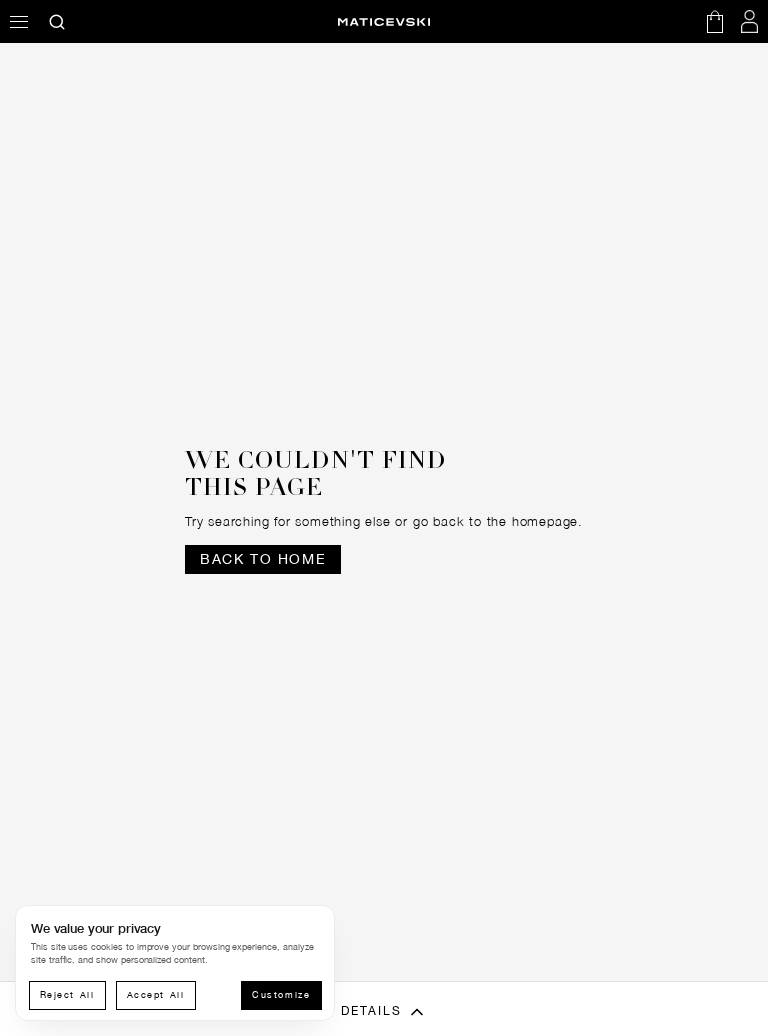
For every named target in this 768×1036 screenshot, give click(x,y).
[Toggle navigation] (19, 21)
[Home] (384, 22)
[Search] (57, 21)
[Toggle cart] (715, 21)
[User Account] (750, 21)
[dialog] (175, 963)
